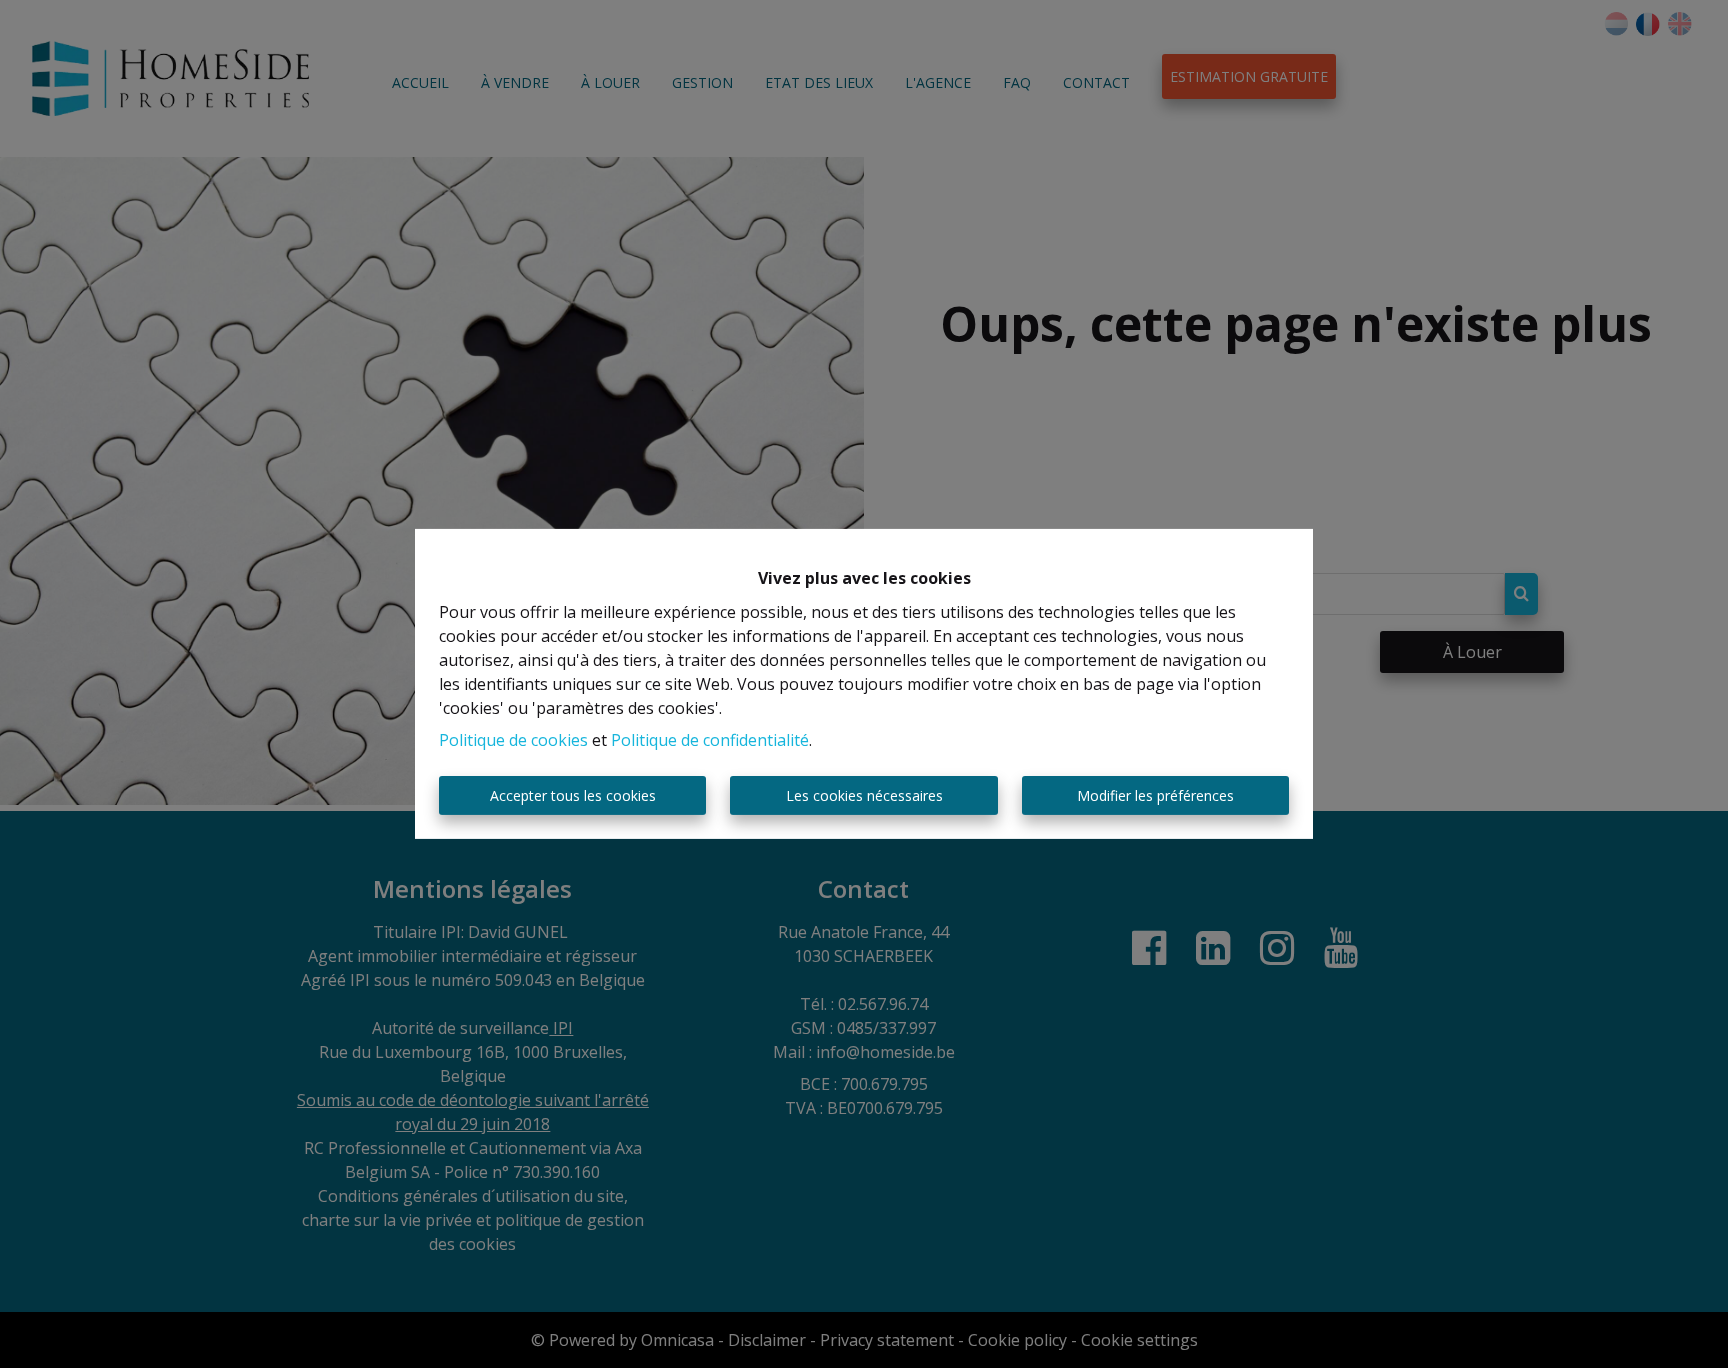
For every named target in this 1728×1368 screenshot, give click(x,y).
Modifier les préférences (1155, 795)
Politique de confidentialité (710, 740)
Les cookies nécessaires (864, 795)
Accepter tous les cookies (573, 795)
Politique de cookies (513, 740)
